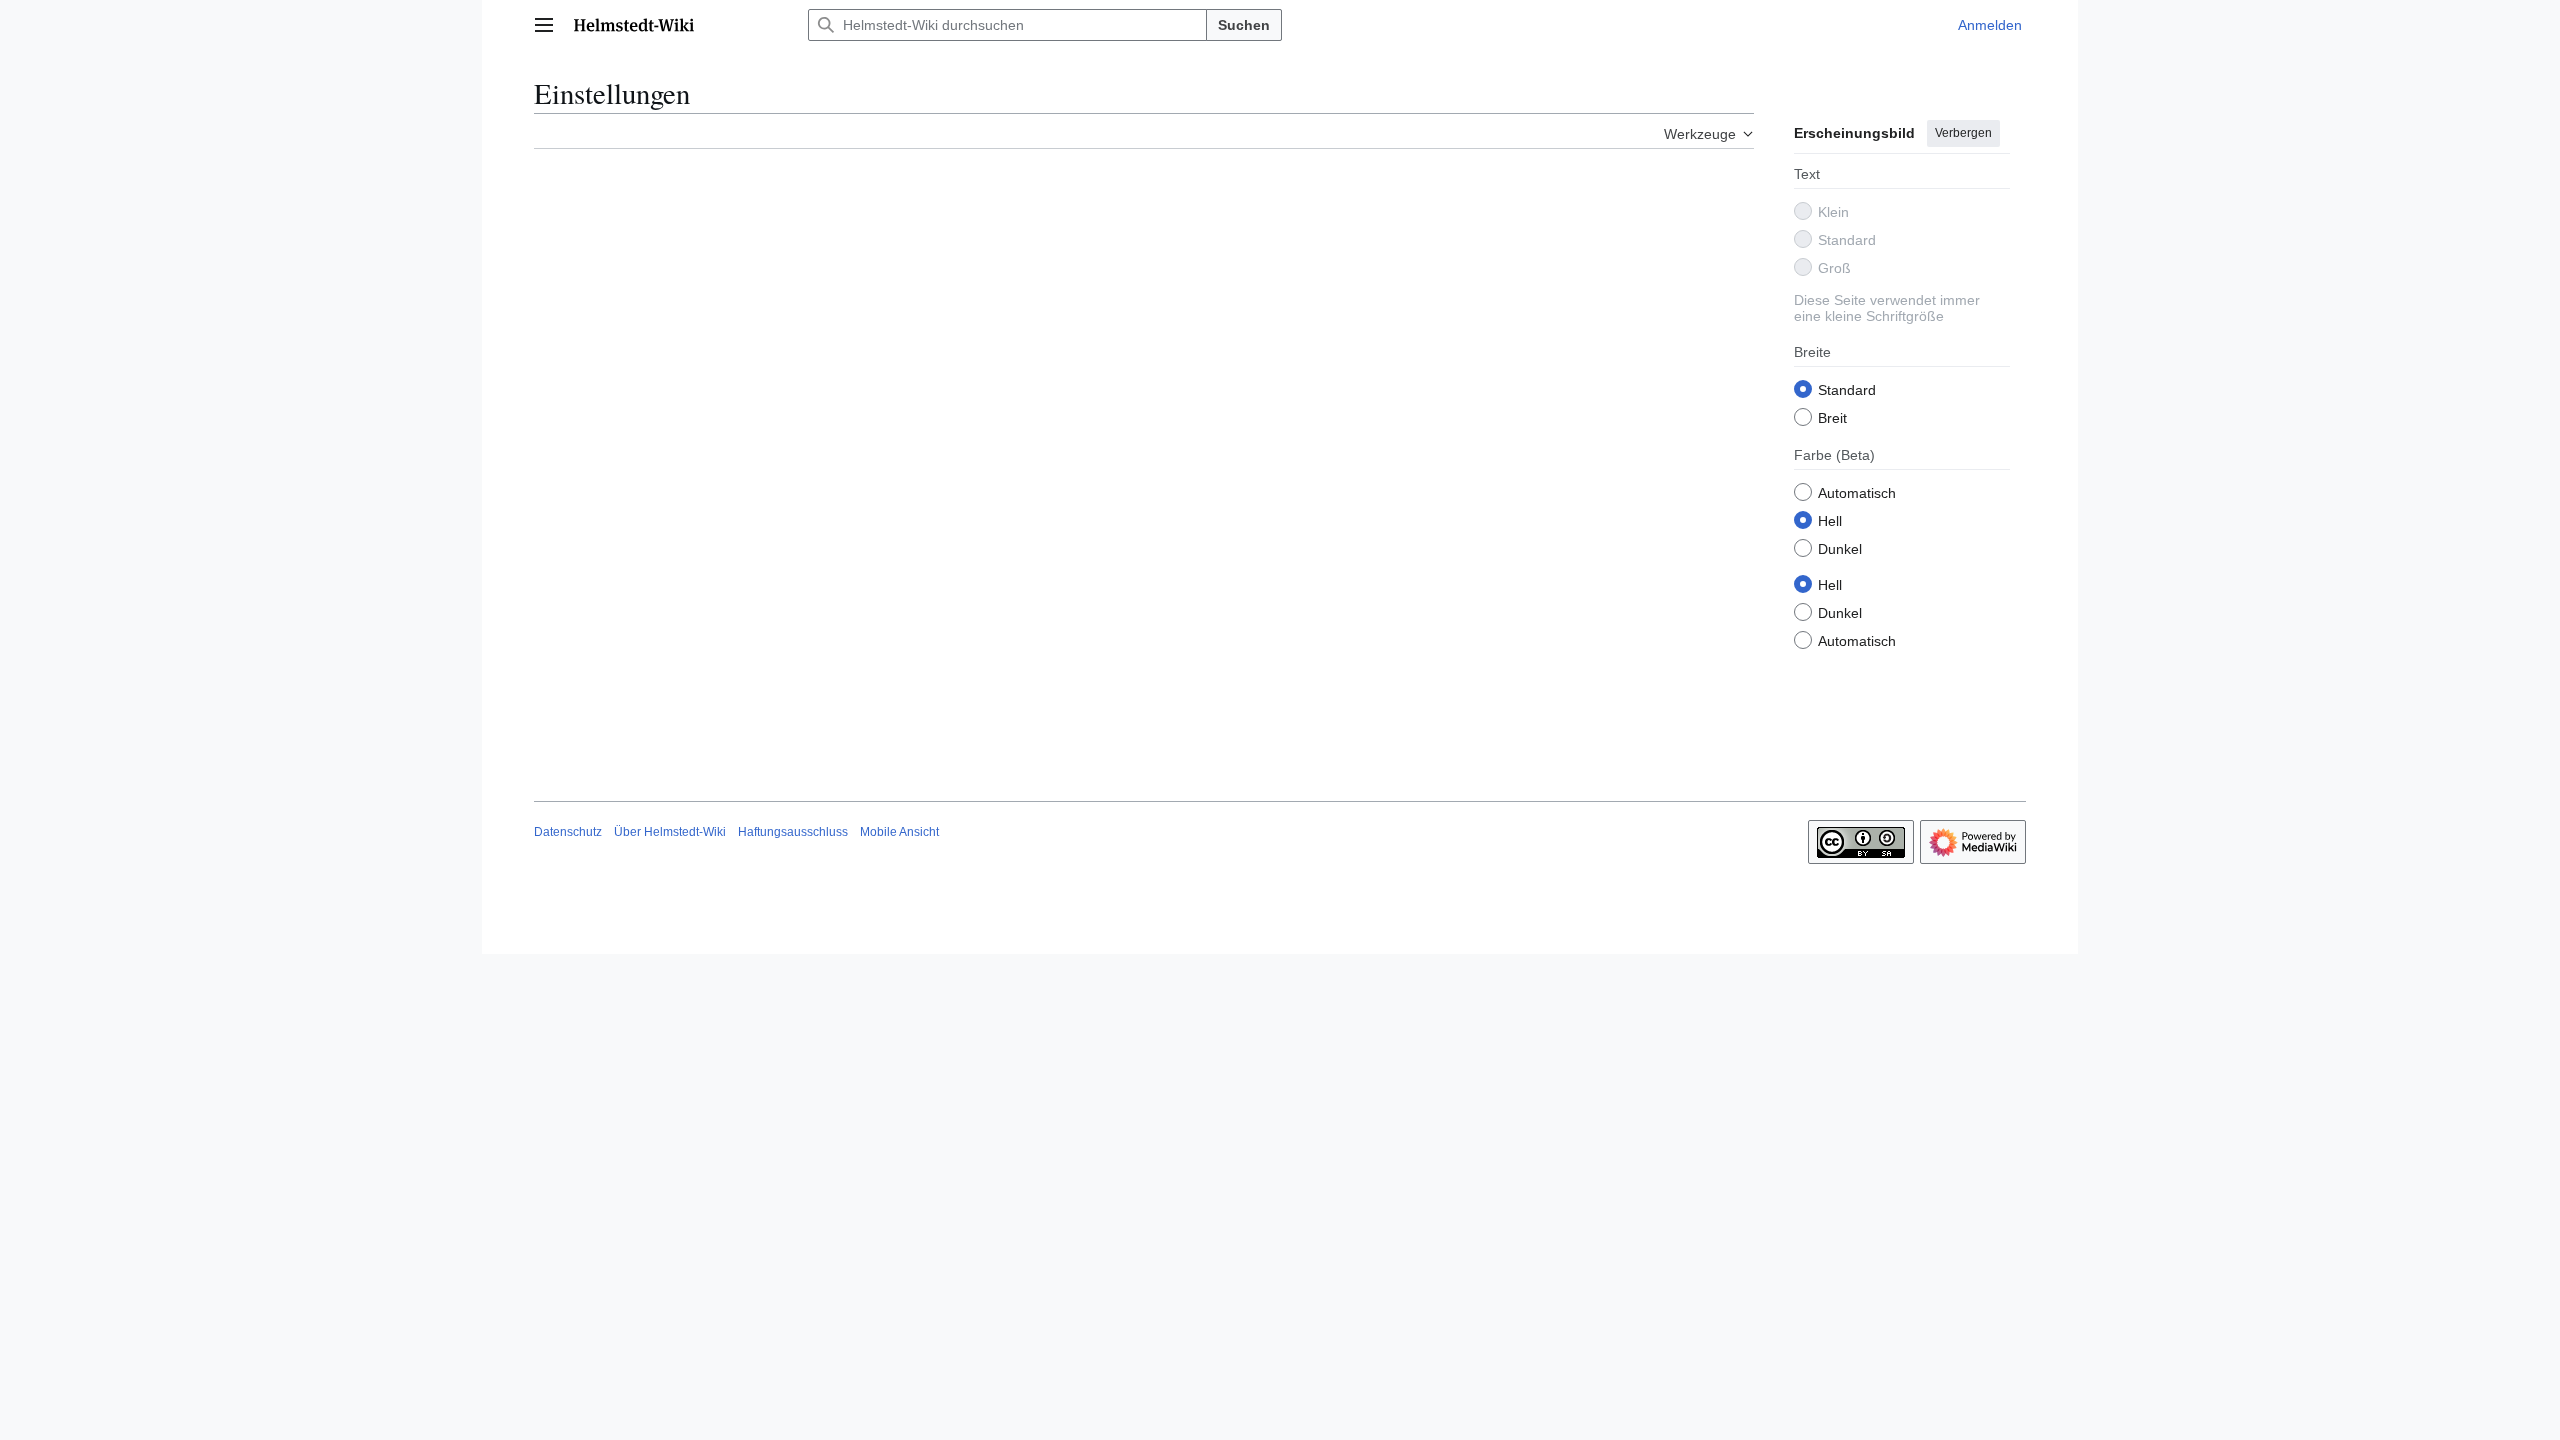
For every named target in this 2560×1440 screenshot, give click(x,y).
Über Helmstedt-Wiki (670, 832)
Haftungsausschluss (793, 832)
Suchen (1244, 25)
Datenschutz (568, 832)
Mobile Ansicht (899, 832)
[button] (544, 25)
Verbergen (1963, 133)
